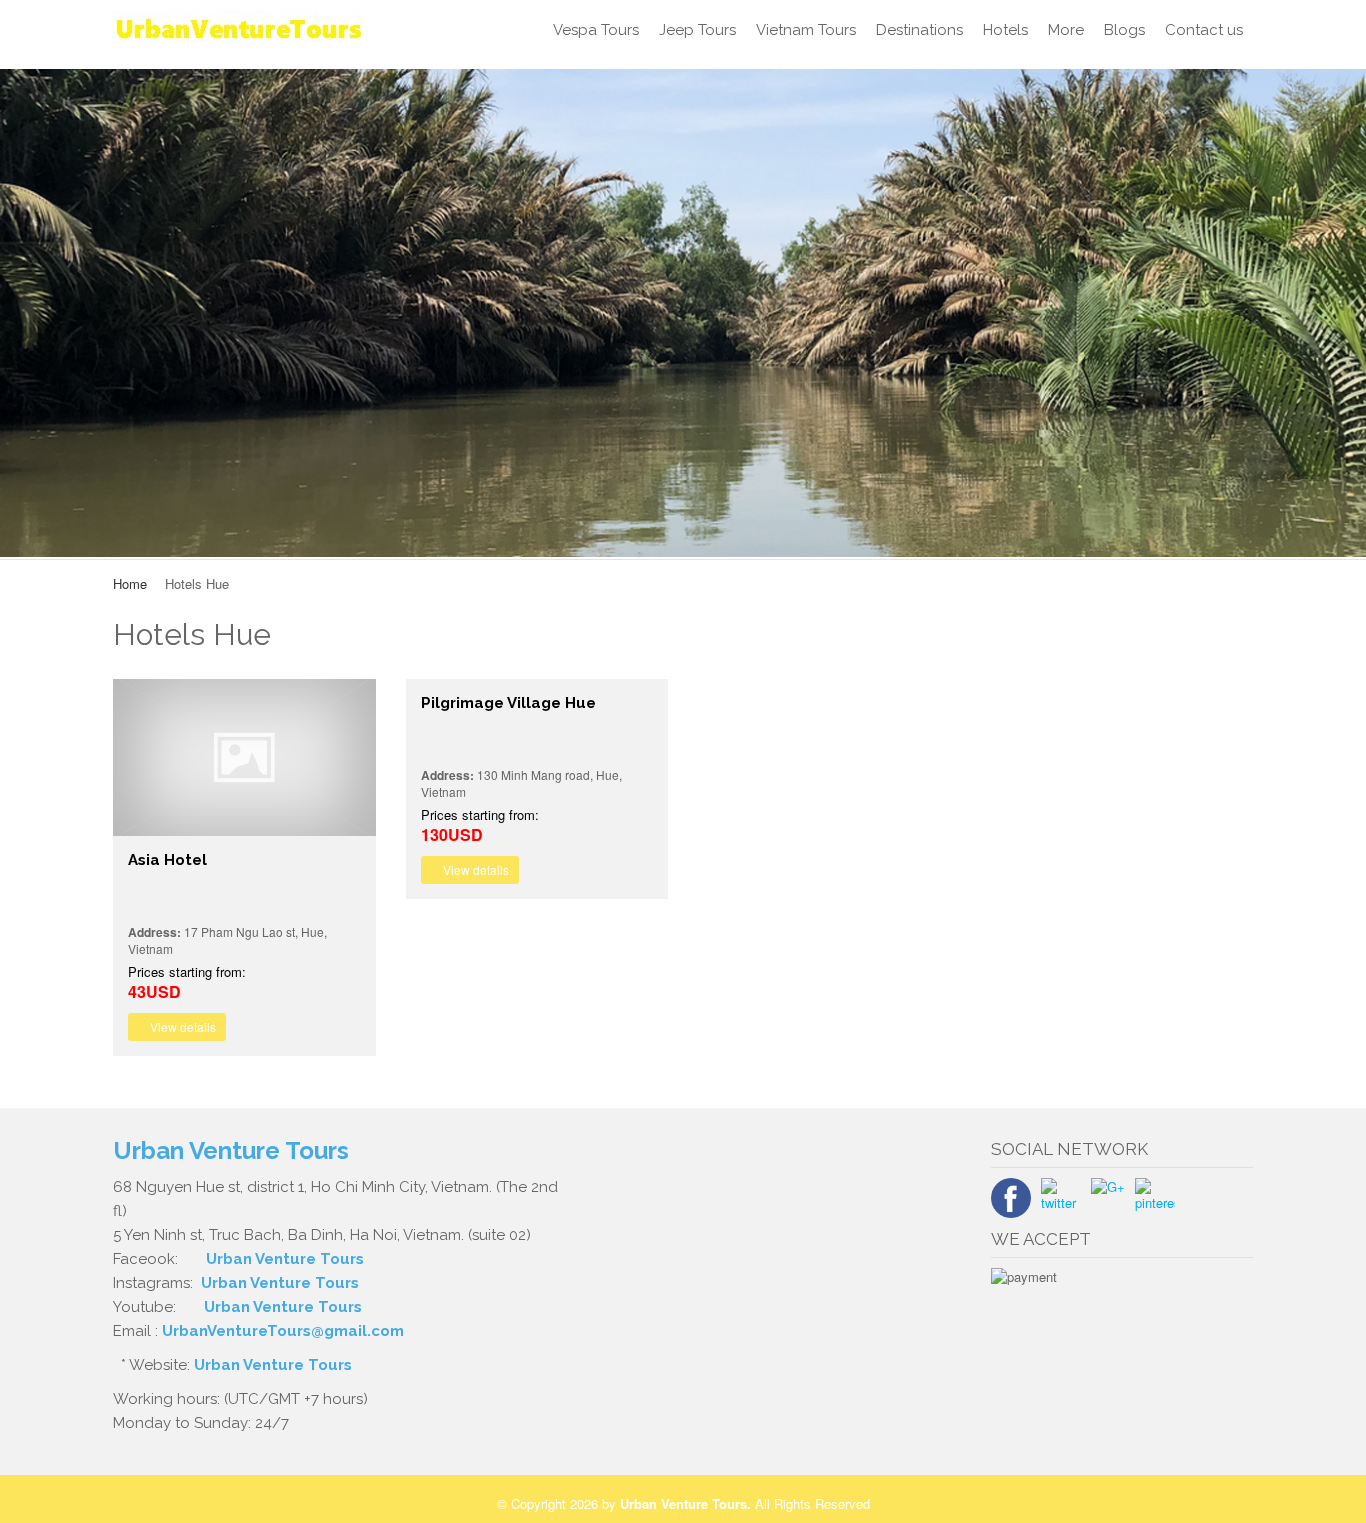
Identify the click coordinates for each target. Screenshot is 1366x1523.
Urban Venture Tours (285, 1259)
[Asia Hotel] (244, 757)
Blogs (1124, 30)
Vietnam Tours (806, 30)
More (1066, 30)
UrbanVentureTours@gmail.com (283, 1331)
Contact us (1204, 30)
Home (130, 583)
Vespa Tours (596, 30)
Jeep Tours (697, 30)
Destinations (919, 30)
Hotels (1005, 30)
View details (181, 1026)
